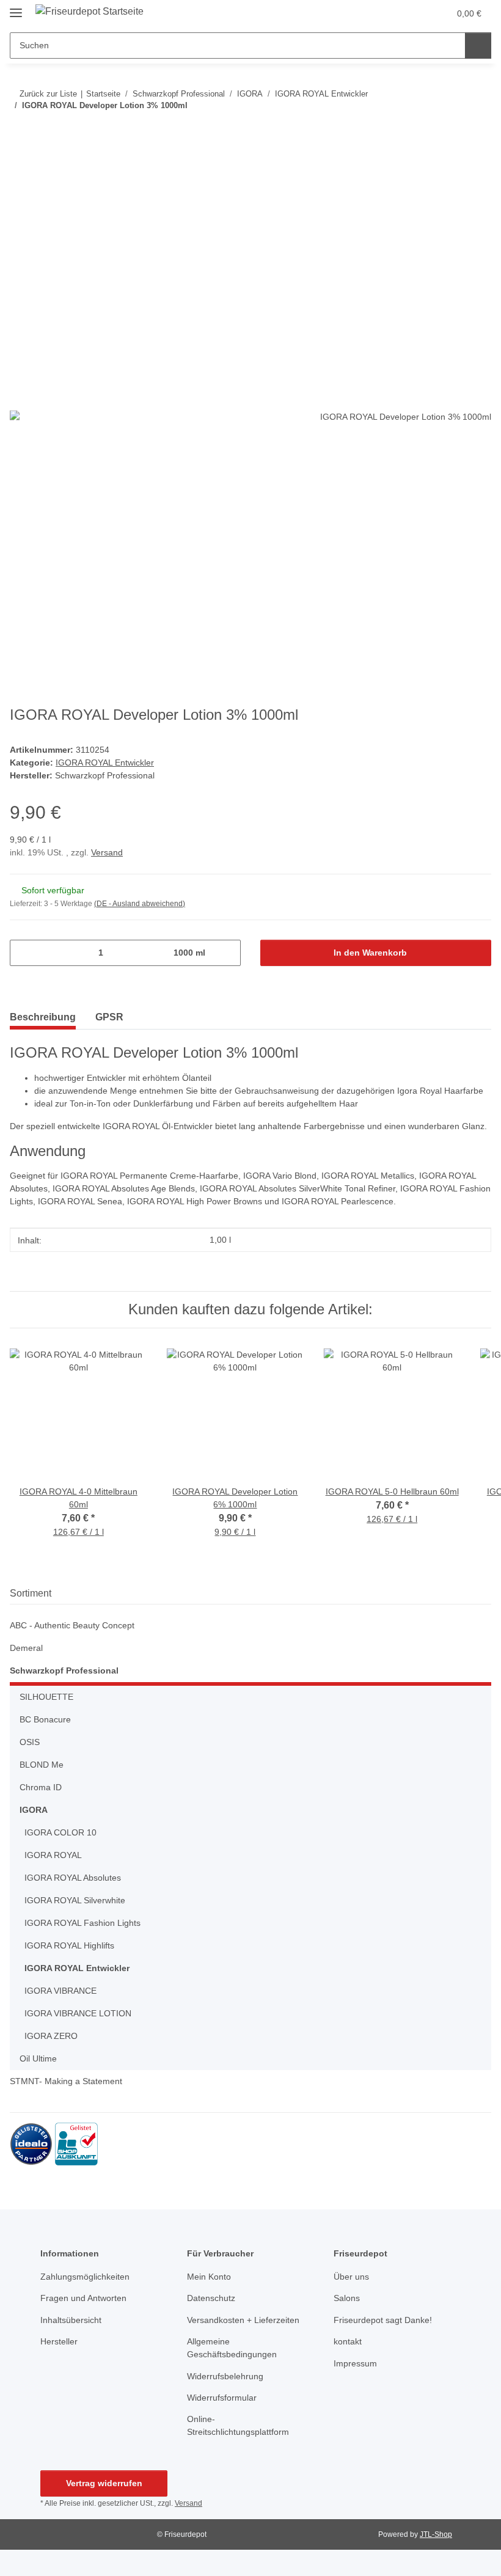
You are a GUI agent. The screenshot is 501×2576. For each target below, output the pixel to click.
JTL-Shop (436, 2534)
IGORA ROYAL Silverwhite (75, 1900)
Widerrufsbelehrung (225, 2376)
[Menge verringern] (24, 953)
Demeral (26, 1648)
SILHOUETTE (46, 1697)
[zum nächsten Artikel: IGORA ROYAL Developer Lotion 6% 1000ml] (478, 130)
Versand (107, 852)
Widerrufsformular (222, 2398)
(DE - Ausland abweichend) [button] (140, 904)
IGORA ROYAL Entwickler (105, 763)
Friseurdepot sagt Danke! (383, 2320)
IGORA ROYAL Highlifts (69, 1945)
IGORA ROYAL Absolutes (73, 1878)
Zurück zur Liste (48, 94)
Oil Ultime (38, 2058)
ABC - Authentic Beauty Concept (72, 1625)
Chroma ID (41, 1787)
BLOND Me (42, 1765)
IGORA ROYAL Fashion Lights (82, 1923)
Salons (347, 2298)
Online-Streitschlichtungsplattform (238, 2425)
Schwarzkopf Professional (64, 1670)
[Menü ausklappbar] (16, 8)
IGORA (34, 1810)
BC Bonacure (45, 1719)
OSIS (30, 1742)
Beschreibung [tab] (43, 1017)
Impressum (355, 2363)
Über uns (351, 2277)
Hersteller (59, 2341)
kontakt (348, 2341)
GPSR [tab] (109, 1017)
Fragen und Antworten (83, 2298)
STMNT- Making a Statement (66, 2081)
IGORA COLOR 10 (60, 1832)
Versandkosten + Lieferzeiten (243, 2320)
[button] (414, 13)
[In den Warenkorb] (20, 169)
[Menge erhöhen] (227, 953)
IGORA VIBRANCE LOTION (78, 2013)
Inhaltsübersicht (71, 2320)
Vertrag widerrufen (104, 2483)
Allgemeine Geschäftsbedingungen (232, 2348)
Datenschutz (211, 2298)
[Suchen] (478, 46)
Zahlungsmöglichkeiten (85, 2277)
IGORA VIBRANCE (60, 1991)
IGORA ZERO (51, 2036)
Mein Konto (209, 2277)
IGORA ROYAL (53, 1855)
